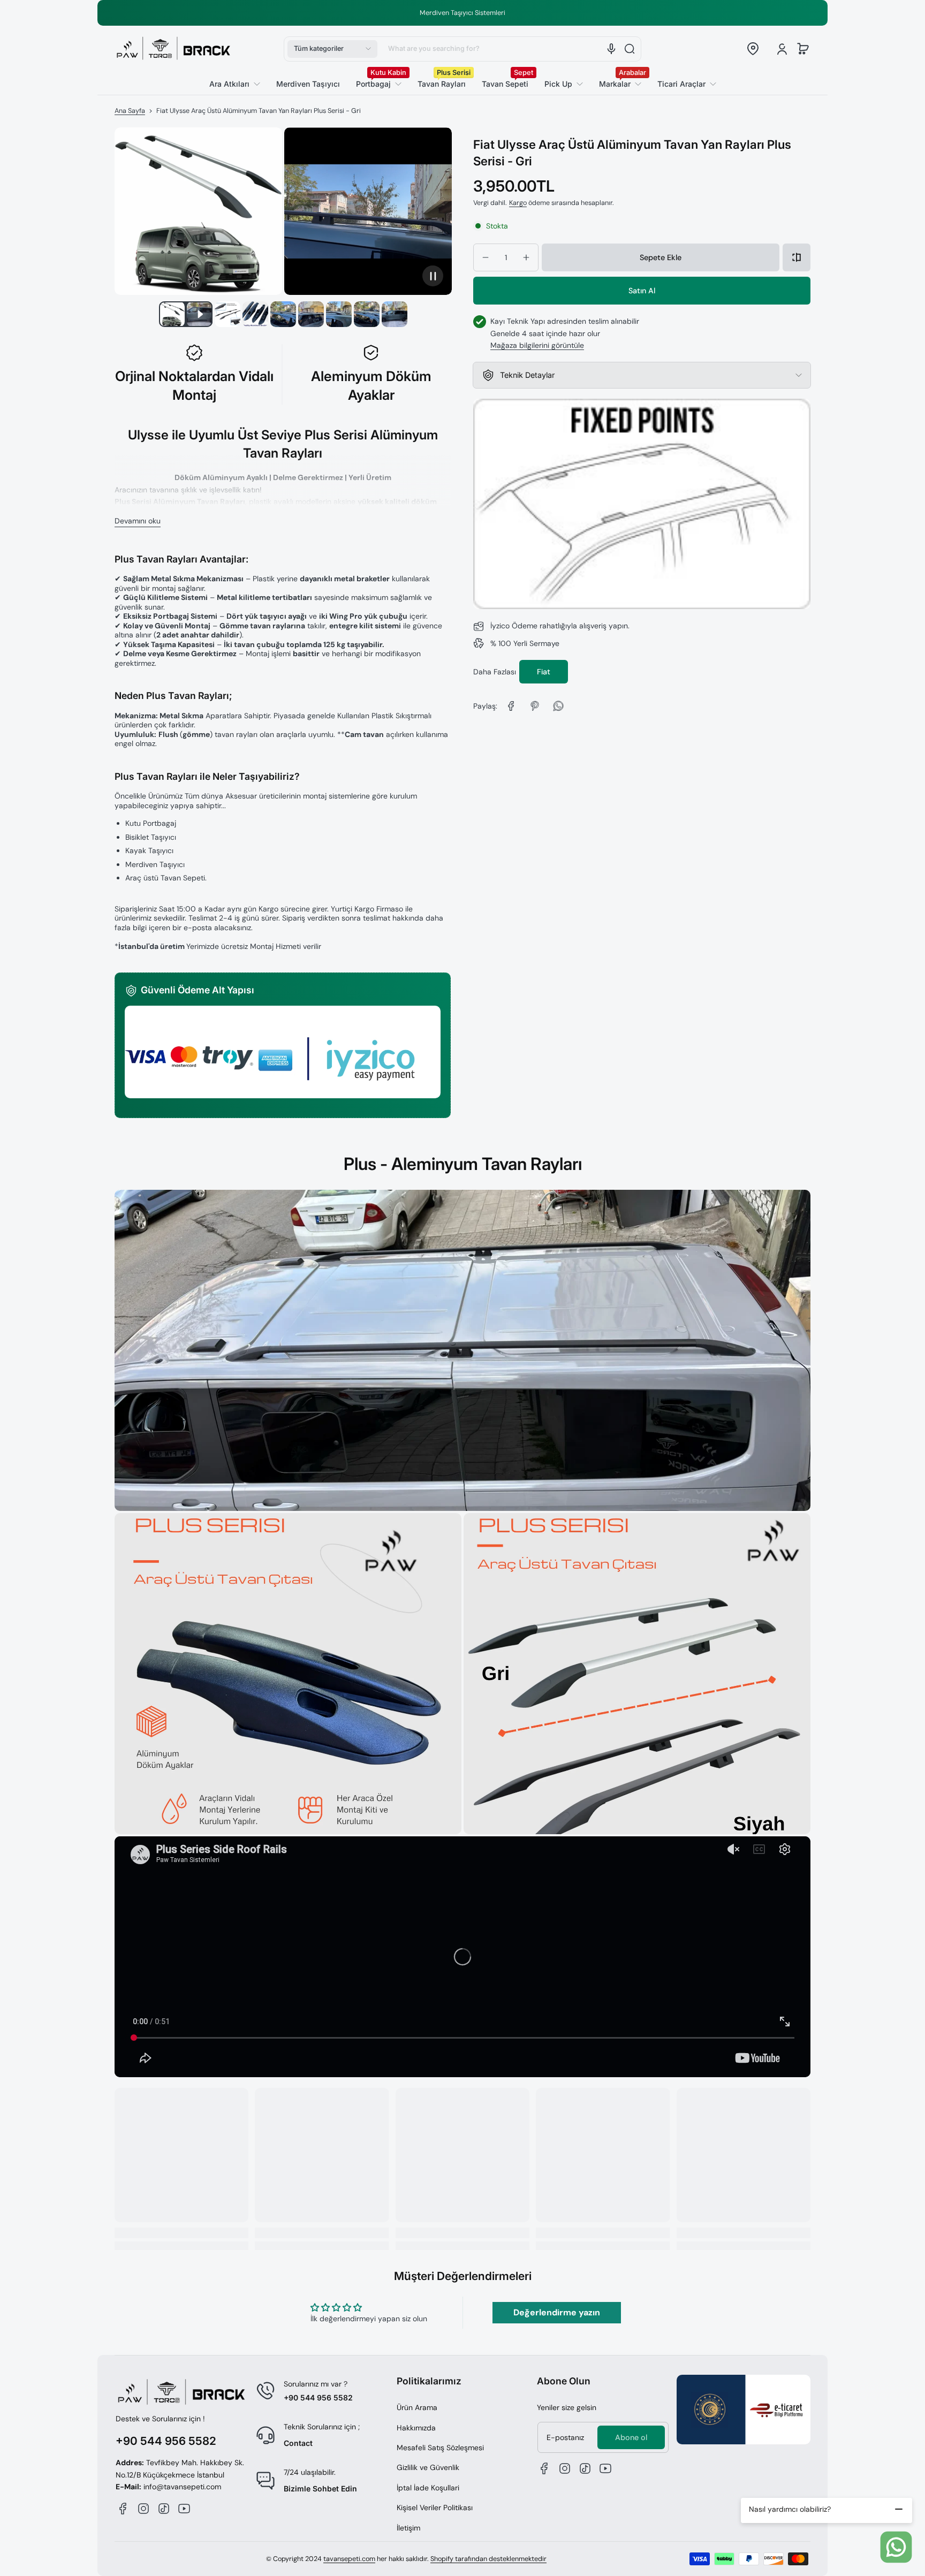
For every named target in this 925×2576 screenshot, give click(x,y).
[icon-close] (899, 2509)
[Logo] (173, 49)
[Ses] (611, 49)
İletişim (408, 2528)
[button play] (433, 275)
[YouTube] (184, 2509)
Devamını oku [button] (138, 521)
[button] (332, 49)
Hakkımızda (416, 2428)
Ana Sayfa (130, 111)
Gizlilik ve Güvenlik (428, 2467)
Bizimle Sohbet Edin (320, 2488)
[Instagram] (143, 2509)
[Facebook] (123, 2509)
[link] (683, 84)
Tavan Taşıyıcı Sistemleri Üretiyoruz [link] (483, 13)
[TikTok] (164, 2509)
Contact (298, 2443)
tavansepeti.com (349, 2559)
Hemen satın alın (642, 291)
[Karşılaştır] (797, 257)
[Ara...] (630, 49)
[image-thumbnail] (172, 314)
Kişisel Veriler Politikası (435, 2507)
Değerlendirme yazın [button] (557, 2312)
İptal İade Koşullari (428, 2488)
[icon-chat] (896, 2547)
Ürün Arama (417, 2407)
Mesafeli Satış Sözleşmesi (440, 2448)
